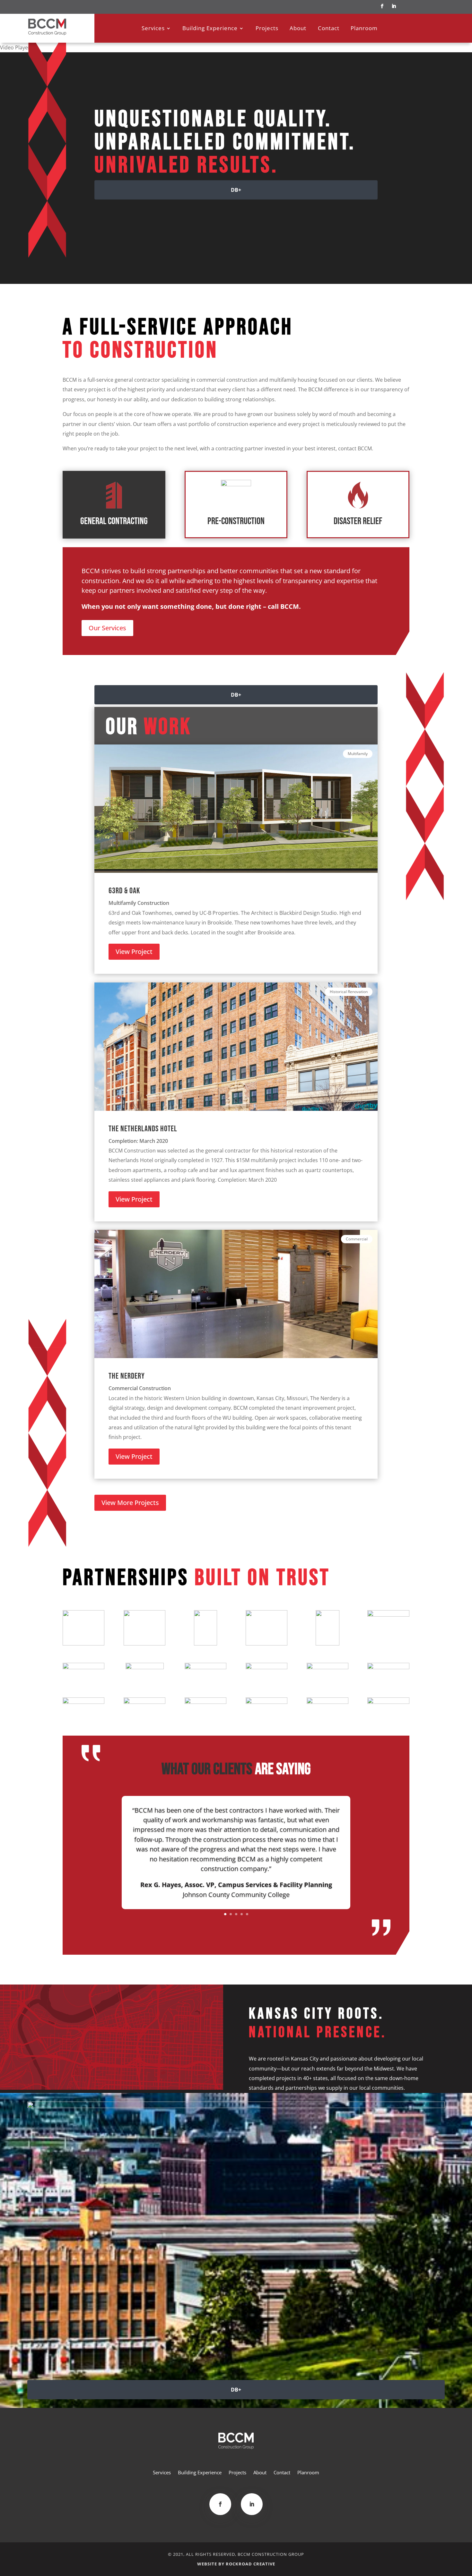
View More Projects (130, 1503)
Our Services (107, 628)
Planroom (364, 29)
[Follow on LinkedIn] (394, 6)
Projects (267, 29)
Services (153, 29)
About (298, 29)
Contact (329, 29)
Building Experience (210, 29)
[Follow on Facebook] (382, 6)
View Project (134, 952)
